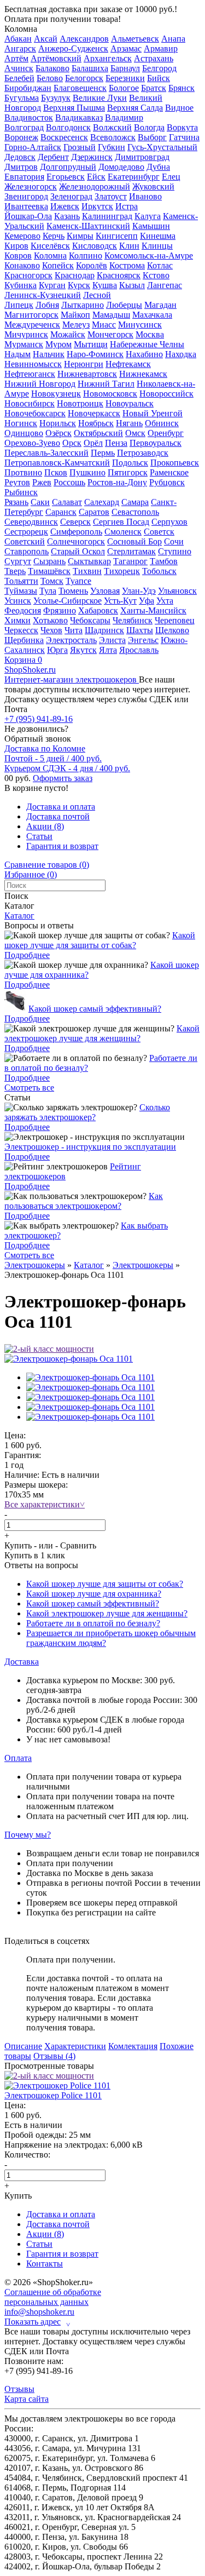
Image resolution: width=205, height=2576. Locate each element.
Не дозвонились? (36, 729)
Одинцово (24, 433)
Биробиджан (28, 88)
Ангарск (20, 48)
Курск (79, 285)
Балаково (52, 68)
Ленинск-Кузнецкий (43, 295)
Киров (16, 246)
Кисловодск (95, 246)
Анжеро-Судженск (73, 48)
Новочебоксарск (35, 413)
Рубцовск (167, 482)
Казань (67, 216)
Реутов (17, 482)
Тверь (15, 571)
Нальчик (49, 354)
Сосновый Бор (134, 541)
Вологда (149, 127)
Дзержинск (92, 157)
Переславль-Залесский (46, 453)
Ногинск (21, 423)
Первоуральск (156, 443)
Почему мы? (28, 1835)
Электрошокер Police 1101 (53, 2095)
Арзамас (126, 48)
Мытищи (91, 344)
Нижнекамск (143, 374)
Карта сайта (27, 2399)
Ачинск (19, 68)
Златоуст (111, 196)
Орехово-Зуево (32, 443)
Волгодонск (68, 127)
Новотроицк (80, 403)
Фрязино (60, 610)
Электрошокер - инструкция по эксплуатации (90, 1147)
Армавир (161, 48)
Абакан (18, 39)
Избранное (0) (31, 874)
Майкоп (75, 315)
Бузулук (56, 98)
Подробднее (27, 955)
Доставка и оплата (61, 807)
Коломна (21, 29)
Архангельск (108, 58)
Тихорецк (122, 571)
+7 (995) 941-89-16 (39, 719)
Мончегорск (110, 334)
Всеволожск (113, 137)
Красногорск (28, 275)
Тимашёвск (49, 571)
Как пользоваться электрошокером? (84, 1201)
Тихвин (87, 571)
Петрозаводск (143, 453)
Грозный (80, 147)
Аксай (46, 39)
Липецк (19, 305)
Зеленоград (71, 196)
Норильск (58, 423)
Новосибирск (30, 403)
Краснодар (75, 275)
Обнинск (162, 423)
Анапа (173, 39)
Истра (127, 206)
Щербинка (24, 640)
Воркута (182, 127)
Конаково (22, 265)
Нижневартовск (87, 374)
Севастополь (135, 512)
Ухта (165, 601)
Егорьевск (66, 177)
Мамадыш (111, 315)
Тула (48, 591)
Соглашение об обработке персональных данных (53, 2297)
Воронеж (21, 137)
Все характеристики (45, 1504)
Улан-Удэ (139, 591)
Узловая (105, 591)
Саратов (94, 512)
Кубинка (20, 285)
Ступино (175, 551)
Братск (154, 88)
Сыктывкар (89, 561)
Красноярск (119, 275)
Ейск (96, 177)
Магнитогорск (31, 315)
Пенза (116, 443)
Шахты (140, 630)
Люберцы (124, 305)
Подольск (130, 463)
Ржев (42, 482)
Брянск (181, 88)
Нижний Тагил (106, 384)
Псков (56, 472)
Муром (58, 344)
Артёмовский (56, 58)
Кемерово (22, 236)
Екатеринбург (134, 177)
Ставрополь (27, 551)
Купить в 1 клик (35, 1555)
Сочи (174, 541)
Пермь (103, 453)
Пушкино (87, 472)
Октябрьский (98, 433)
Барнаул (125, 68)
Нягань (129, 423)
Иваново (145, 196)
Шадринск (104, 630)
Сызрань (49, 561)
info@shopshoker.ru (39, 2312)
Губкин (112, 147)
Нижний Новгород (40, 384)
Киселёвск (50, 246)
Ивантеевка (26, 206)
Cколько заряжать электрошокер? (87, 1112)
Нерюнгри (84, 364)
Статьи (39, 836)
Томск (52, 581)
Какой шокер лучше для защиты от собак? (100, 940)
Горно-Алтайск (33, 147)
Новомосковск (110, 394)
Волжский (112, 127)
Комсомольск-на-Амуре (149, 256)
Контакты (45, 2264)
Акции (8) (45, 826)
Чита (74, 630)
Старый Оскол (78, 551)
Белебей (19, 78)
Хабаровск (98, 610)
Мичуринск (26, 334)
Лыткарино (83, 305)
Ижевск (65, 206)
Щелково (172, 630)
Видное (179, 108)
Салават (67, 502)
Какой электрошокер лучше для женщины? (102, 1033)
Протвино (23, 472)
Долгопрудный (68, 167)
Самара (135, 502)
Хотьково (50, 620)
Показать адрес (37, 2322)
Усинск (18, 601)
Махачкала (152, 315)
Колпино (86, 256)
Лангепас (165, 285)
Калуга (148, 216)
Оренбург (166, 433)
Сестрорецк (26, 532)
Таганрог (130, 561)
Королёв (92, 265)
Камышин (151, 226)
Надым (17, 354)
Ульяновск (177, 591)
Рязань (16, 502)
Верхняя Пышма (74, 108)
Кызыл (132, 285)
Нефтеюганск (30, 374)
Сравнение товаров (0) (47, 865)
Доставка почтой (58, 816)
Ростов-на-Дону (117, 482)
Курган (52, 285)
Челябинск (133, 620)
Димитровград (142, 157)
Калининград (107, 216)
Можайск (68, 334)
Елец (171, 177)
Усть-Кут (120, 601)
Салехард (102, 502)
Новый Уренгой (153, 413)
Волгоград (24, 127)
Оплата (18, 1758)
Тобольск (159, 571)
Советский (25, 541)
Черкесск (21, 630)
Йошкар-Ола (28, 216)
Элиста (112, 640)
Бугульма (22, 98)
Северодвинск (31, 522)
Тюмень (73, 591)
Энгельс (143, 640)
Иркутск (97, 206)
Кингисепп (117, 236)
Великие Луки (100, 98)
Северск (75, 522)
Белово (50, 78)
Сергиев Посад (121, 522)
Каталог (19, 916)
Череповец (175, 620)
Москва (150, 334)
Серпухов (169, 522)
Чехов (51, 630)
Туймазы (21, 591)
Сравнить (78, 1545)
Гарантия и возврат (62, 846)
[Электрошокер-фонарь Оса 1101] (69, 1359)
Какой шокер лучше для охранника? (94, 1594)
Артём (16, 58)
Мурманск (24, 344)
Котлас (160, 265)
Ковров (18, 256)
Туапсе (78, 581)
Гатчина (184, 137)
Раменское (169, 472)
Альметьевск (135, 39)
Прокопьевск (175, 463)
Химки (17, 620)
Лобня (47, 305)
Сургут (18, 561)
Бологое (124, 88)
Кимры (80, 236)
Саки (40, 502)
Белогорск (84, 78)
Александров (84, 39)
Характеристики (75, 2046)
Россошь (69, 482)
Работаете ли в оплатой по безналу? (93, 1623)
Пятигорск (128, 472)
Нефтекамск (128, 364)
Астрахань (154, 58)
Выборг (152, 137)
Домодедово (121, 167)
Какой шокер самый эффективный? (95, 1009)
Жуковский (153, 187)
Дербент (53, 157)
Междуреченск (32, 325)
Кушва (105, 285)
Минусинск (140, 325)
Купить (18, 1545)
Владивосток (29, 117)
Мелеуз (76, 325)
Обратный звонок (38, 739)
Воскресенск (64, 137)
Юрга (57, 650)
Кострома (127, 265)
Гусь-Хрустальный (162, 147)
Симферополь (76, 532)
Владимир (124, 117)
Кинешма (158, 236)
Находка (181, 354)
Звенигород (26, 196)
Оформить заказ (63, 778)
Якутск (83, 650)
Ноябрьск (96, 423)
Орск (72, 443)
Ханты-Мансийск (153, 610)
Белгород (159, 68)
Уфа (147, 601)
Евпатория (24, 177)
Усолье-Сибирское (68, 601)
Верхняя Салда (135, 108)
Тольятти (21, 581)
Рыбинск (21, 492)
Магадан (160, 305)
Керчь (54, 236)
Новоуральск (130, 403)
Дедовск (20, 157)
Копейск (58, 265)
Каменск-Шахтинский (88, 226)
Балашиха (90, 68)
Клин (129, 246)
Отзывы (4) (54, 2056)
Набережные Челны (147, 344)
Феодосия (23, 610)
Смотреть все (29, 1088)
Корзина (23, 660)
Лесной (97, 295)
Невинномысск (33, 364)
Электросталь (71, 640)
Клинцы (157, 246)
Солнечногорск (76, 541)
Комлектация (133, 2046)
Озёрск (58, 433)
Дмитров (21, 167)
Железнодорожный (95, 187)
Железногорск (31, 187)
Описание (23, 2046)
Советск (159, 532)
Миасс (104, 325)
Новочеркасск (94, 413)
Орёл (93, 443)
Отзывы (19, 2389)
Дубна (158, 167)
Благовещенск (80, 88)
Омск (135, 433)
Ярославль (139, 650)
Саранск (61, 512)
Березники (125, 78)
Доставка (22, 1662)
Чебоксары (90, 620)
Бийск (159, 78)
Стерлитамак (131, 551)
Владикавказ (79, 117)
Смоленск (123, 532)
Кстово (156, 275)
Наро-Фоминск (95, 354)
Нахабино (144, 354)
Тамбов (164, 561)
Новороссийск (166, 394)
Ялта (108, 650)
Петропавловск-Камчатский (57, 463)
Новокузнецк (56, 394)
